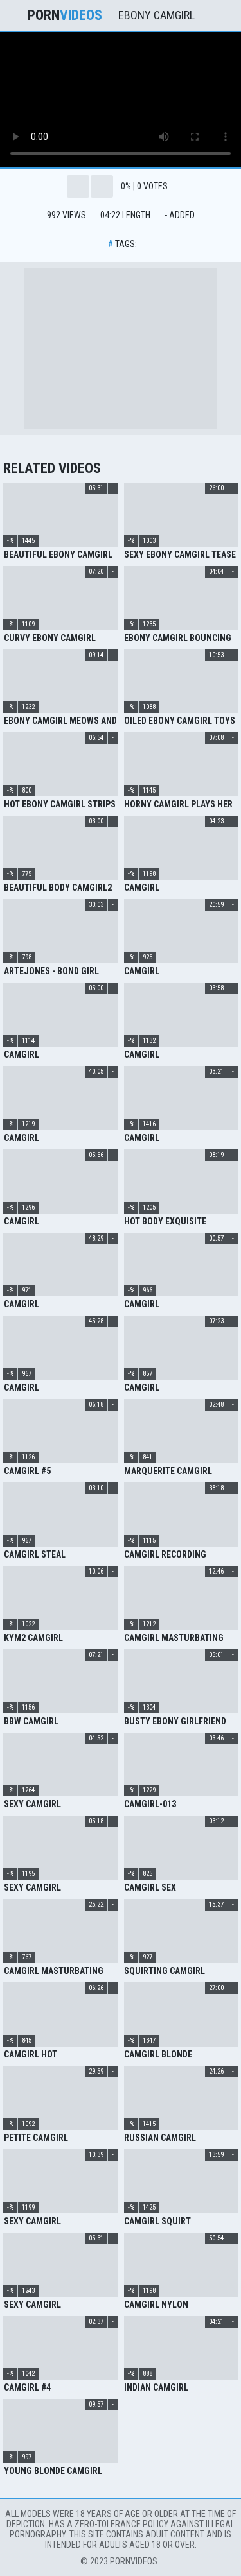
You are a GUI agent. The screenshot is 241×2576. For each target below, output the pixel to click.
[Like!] (78, 186)
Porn (65, 15)
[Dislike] (102, 186)
